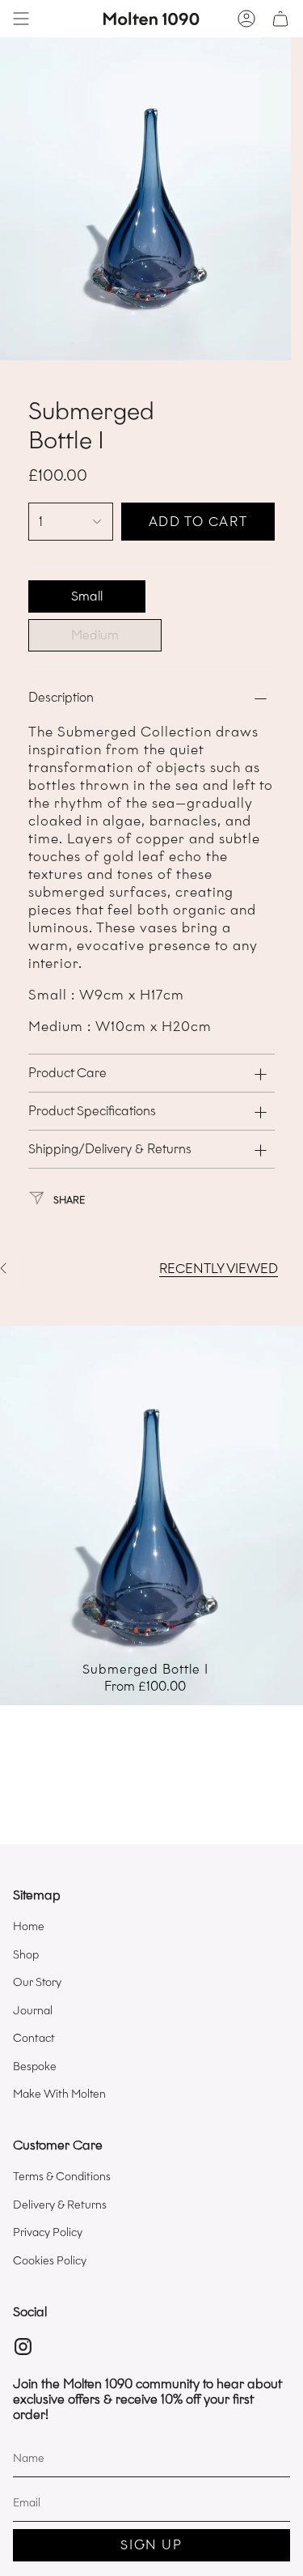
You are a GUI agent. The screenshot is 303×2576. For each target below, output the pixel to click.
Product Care (67, 1073)
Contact (34, 2038)
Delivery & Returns (60, 2205)
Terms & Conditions (62, 2177)
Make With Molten (59, 2094)
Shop (26, 1955)
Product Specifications (92, 1111)
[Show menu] (21, 19)
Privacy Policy (48, 2232)
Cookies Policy (50, 2261)
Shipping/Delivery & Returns (110, 1149)
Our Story (37, 1982)
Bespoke (35, 2067)
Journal (33, 2011)
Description (61, 697)
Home (29, 1927)
